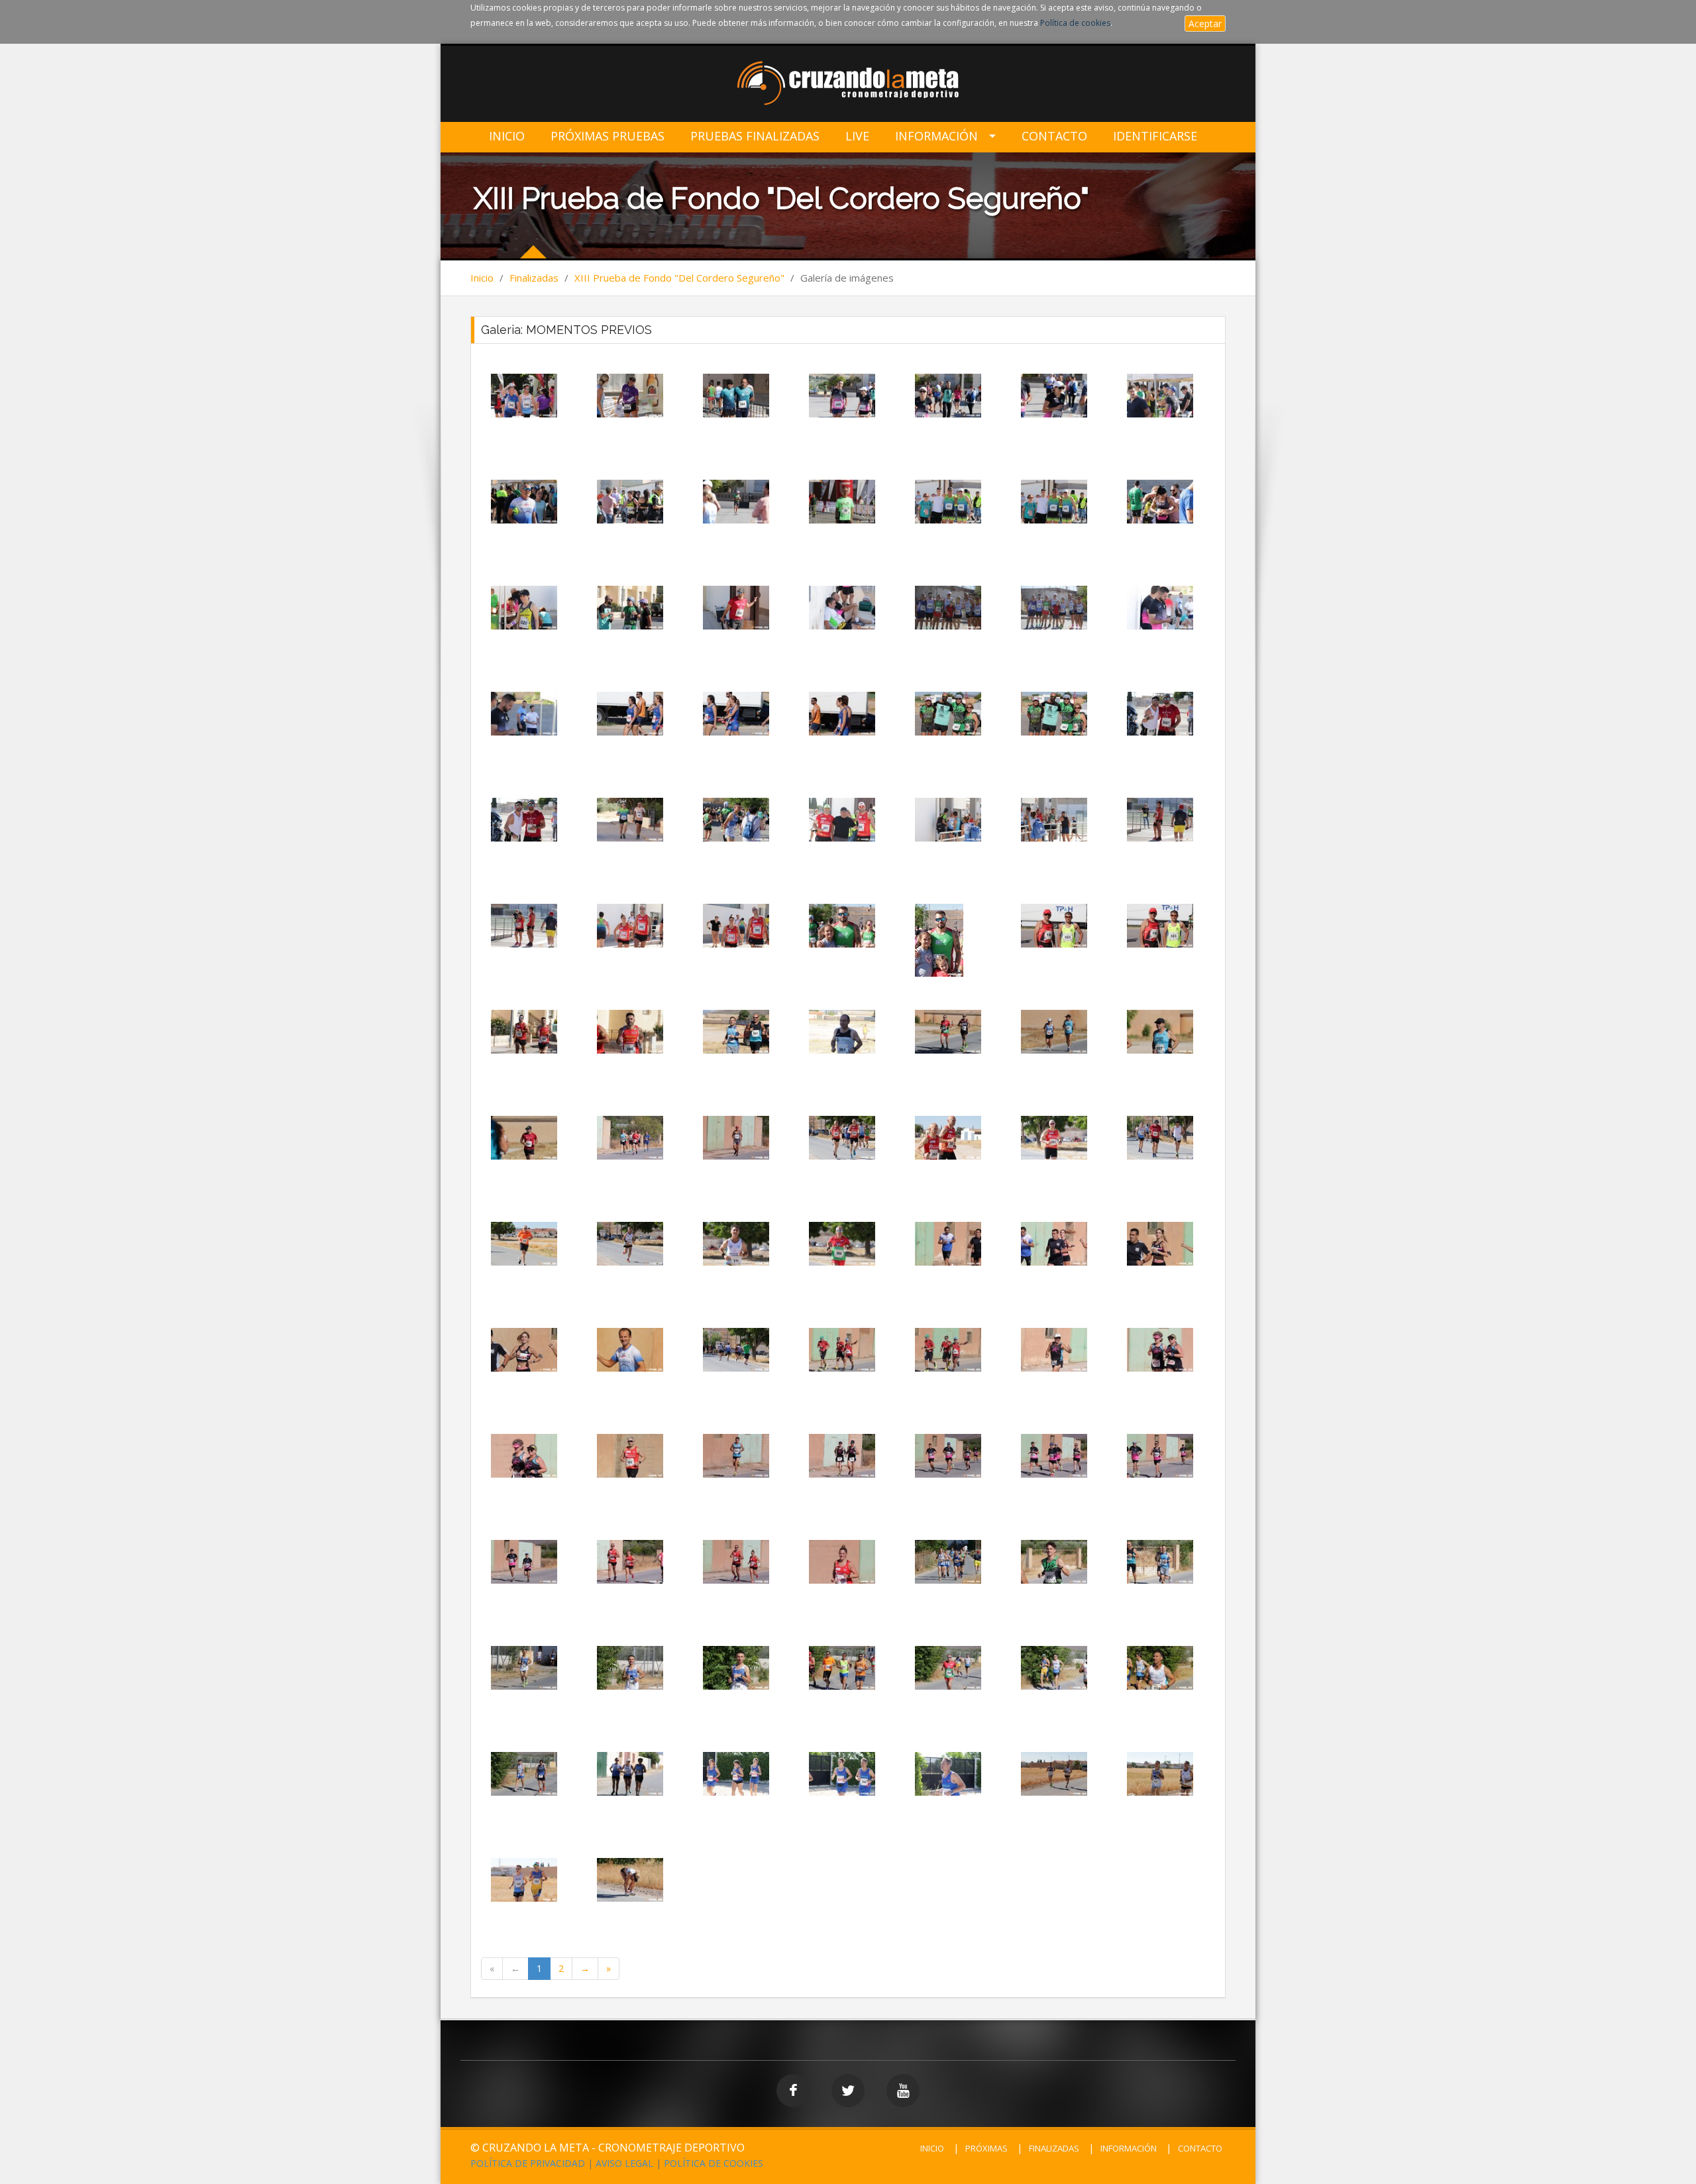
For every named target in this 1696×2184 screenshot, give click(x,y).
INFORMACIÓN (1129, 2148)
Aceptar (1205, 24)
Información (936, 136)
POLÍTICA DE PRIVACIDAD (528, 2163)
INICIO (932, 2148)
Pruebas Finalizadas (755, 136)
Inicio (507, 136)
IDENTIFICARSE (1155, 136)
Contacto (1054, 136)
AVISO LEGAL (624, 2163)
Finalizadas (534, 278)
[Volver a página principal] (848, 84)
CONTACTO (1200, 2148)
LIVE (857, 136)
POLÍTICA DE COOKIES (714, 2163)
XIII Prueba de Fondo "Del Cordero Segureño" (679, 278)
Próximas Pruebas (608, 136)
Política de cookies (1075, 23)
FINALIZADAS (1054, 2148)
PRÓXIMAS (986, 2148)
